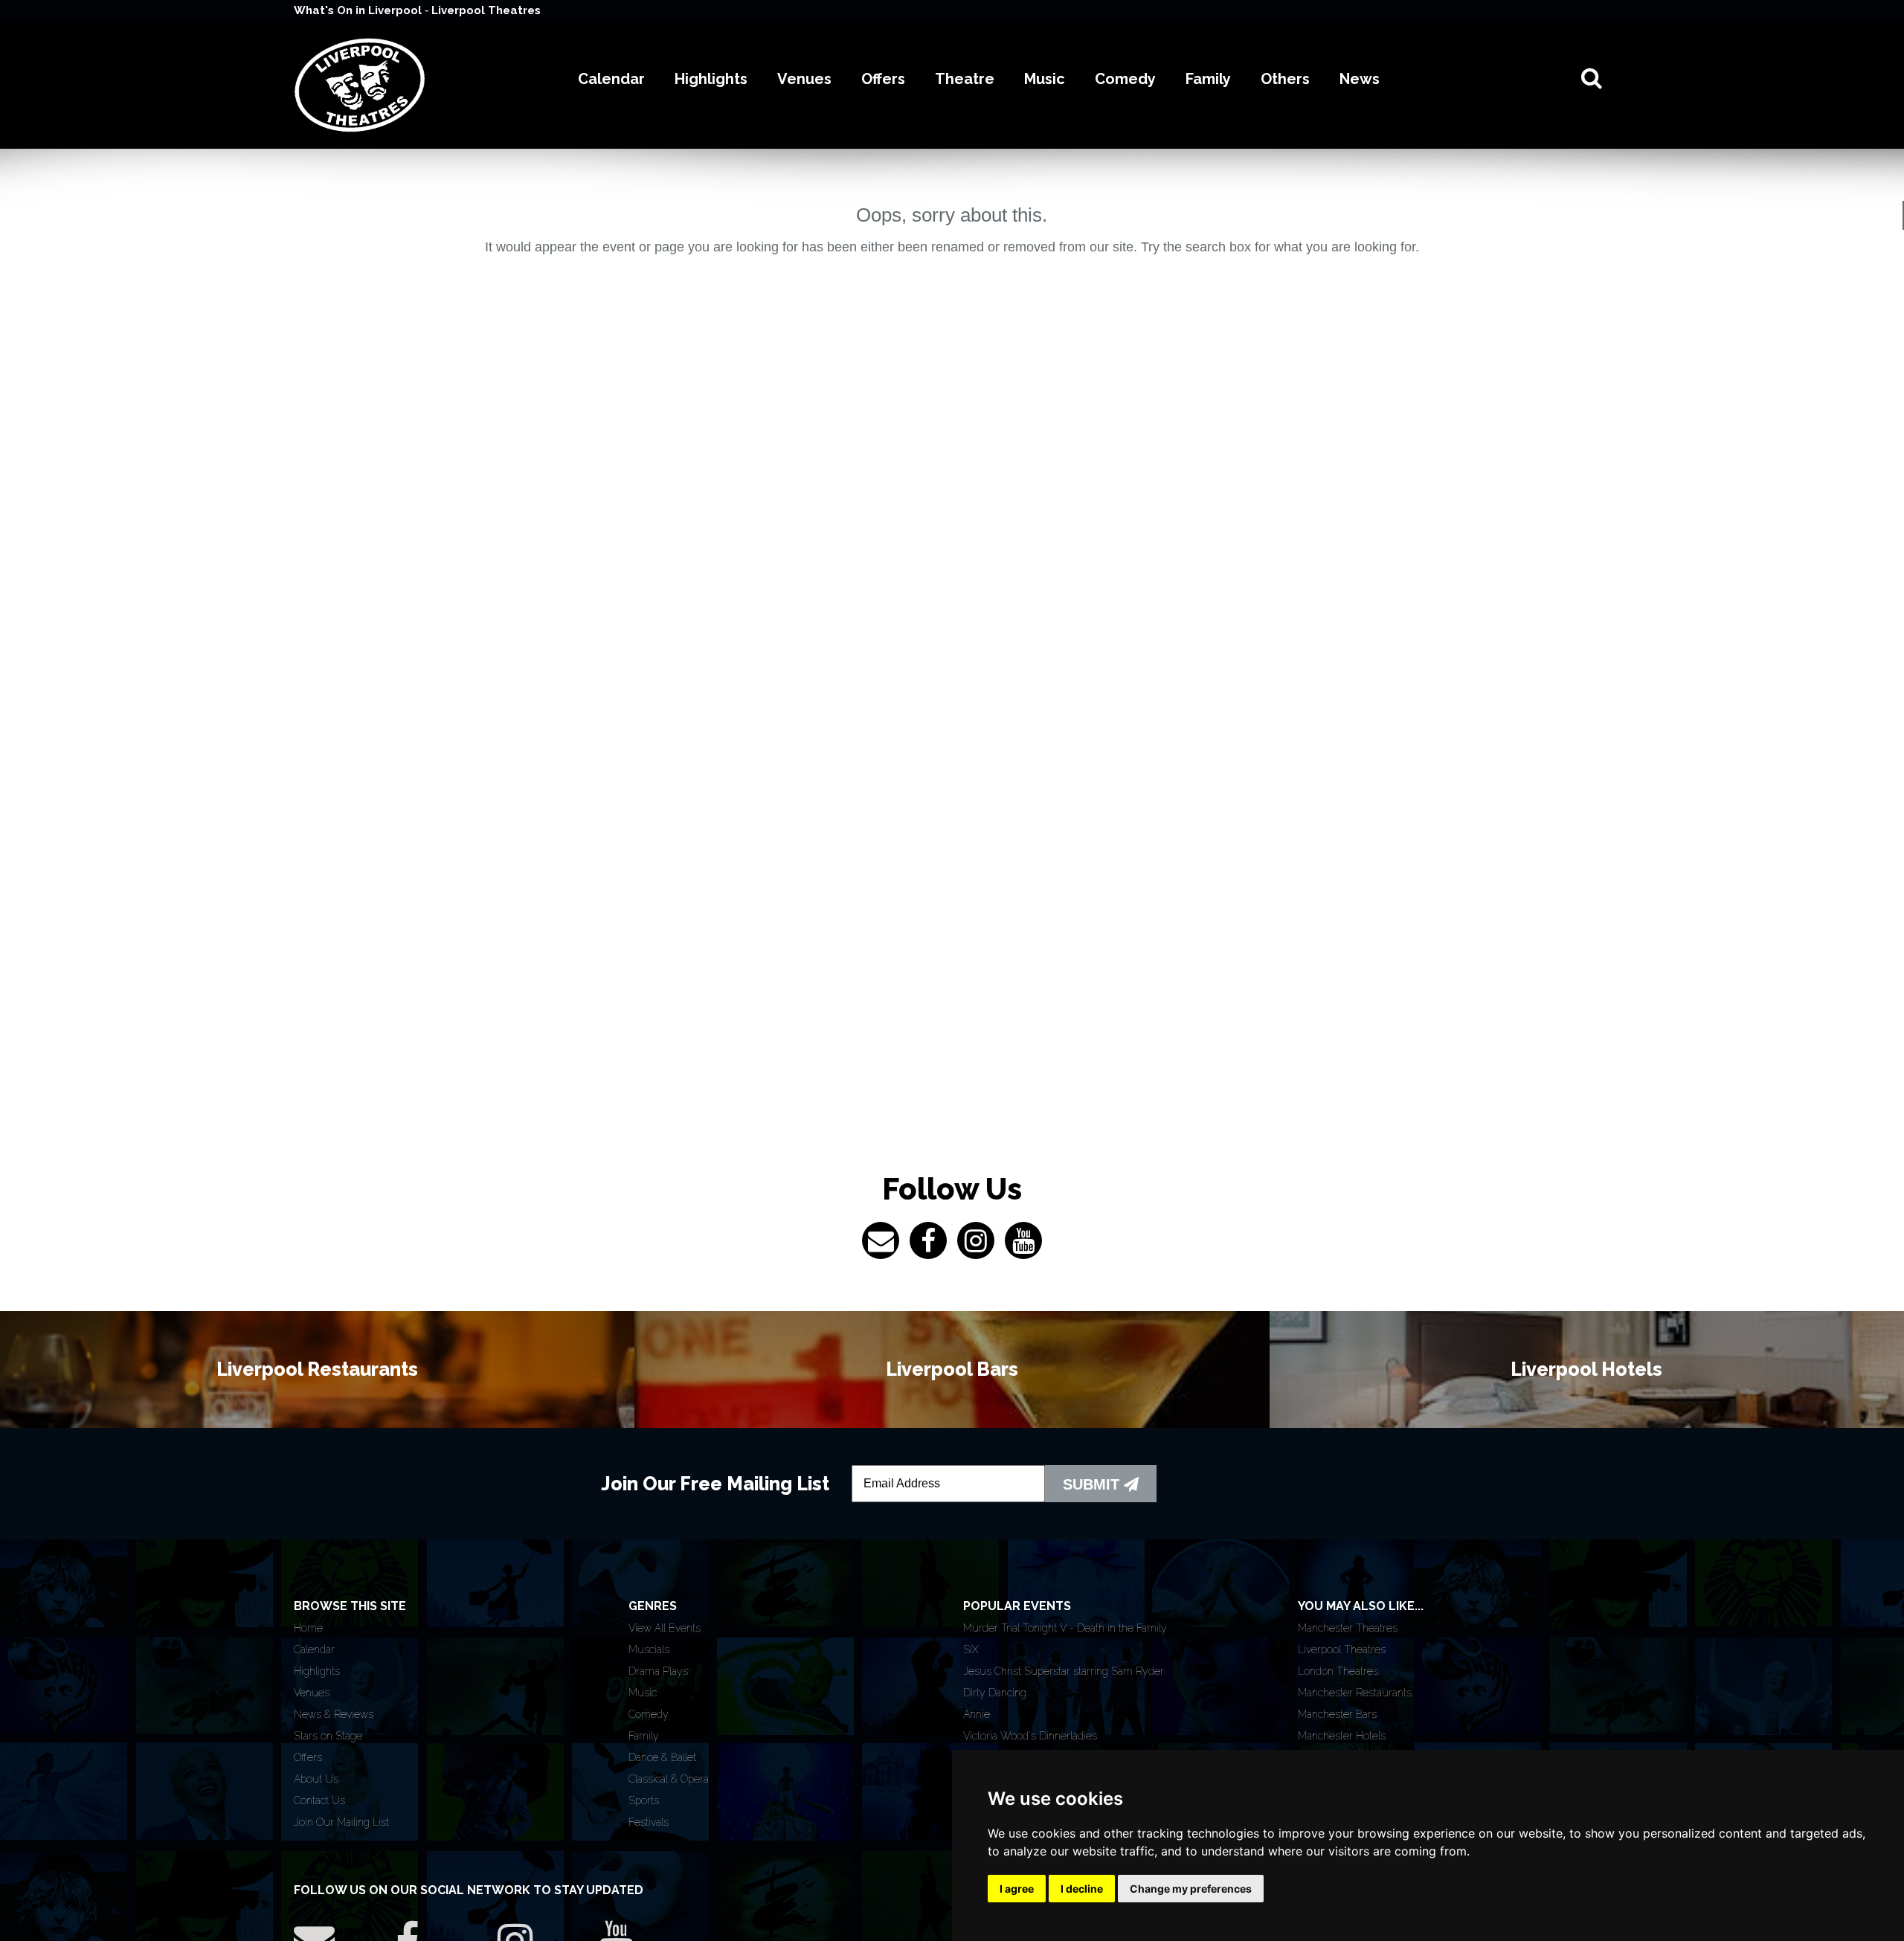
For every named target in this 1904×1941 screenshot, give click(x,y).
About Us (316, 1779)
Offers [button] (883, 79)
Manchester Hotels (1342, 1736)
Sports (644, 1800)
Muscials (649, 1649)
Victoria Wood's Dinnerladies (1030, 1736)
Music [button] (1045, 79)
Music (643, 1693)
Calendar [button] (611, 79)
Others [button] (1285, 79)
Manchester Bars (1337, 1714)
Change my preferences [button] (1191, 1889)
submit (1093, 1484)
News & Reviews (334, 1714)
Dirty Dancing (995, 1693)
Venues (312, 1693)
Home (308, 1628)
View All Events (665, 1628)
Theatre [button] (965, 79)
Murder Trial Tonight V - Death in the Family (1065, 1628)
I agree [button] (1017, 1889)
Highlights (317, 1671)
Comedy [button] (1125, 79)
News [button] (1360, 79)
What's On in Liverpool (359, 10)
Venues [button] (804, 79)
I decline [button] (1082, 1889)
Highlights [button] (711, 79)
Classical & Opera (669, 1779)
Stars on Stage (328, 1736)
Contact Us (319, 1800)
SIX (971, 1649)
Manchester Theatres (1348, 1628)
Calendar (314, 1649)
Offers (308, 1757)
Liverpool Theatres (486, 10)
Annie (977, 1714)
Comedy (649, 1714)
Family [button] (1208, 79)
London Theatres (1338, 1671)
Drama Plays (658, 1671)
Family (644, 1736)
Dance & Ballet (662, 1757)
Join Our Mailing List (341, 1822)
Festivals (649, 1822)
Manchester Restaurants (1355, 1693)
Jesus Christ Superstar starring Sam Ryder (1064, 1671)
